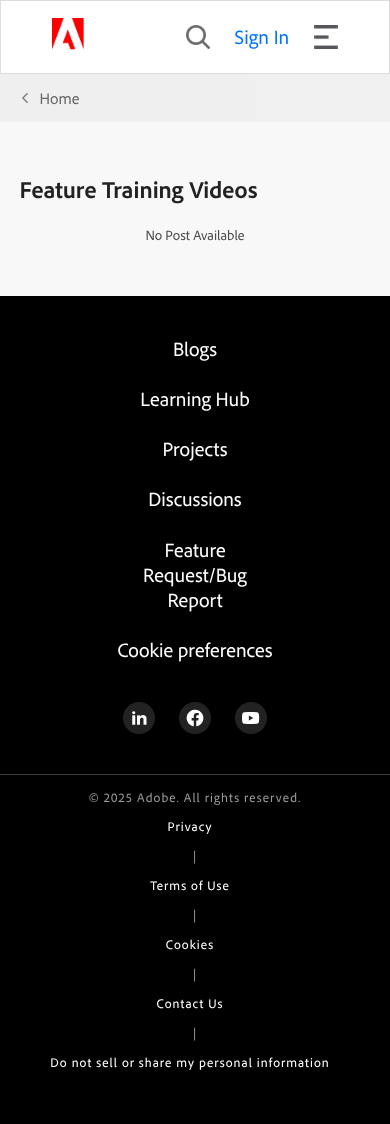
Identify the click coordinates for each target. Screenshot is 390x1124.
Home (60, 98)
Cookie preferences (194, 649)
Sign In (262, 36)
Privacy (190, 827)
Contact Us (190, 1004)
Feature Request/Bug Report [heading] (195, 574)
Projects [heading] (195, 448)
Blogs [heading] (195, 348)
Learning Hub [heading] (194, 398)
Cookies (190, 945)
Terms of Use (189, 886)
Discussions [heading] (194, 498)
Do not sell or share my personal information (189, 1063)
